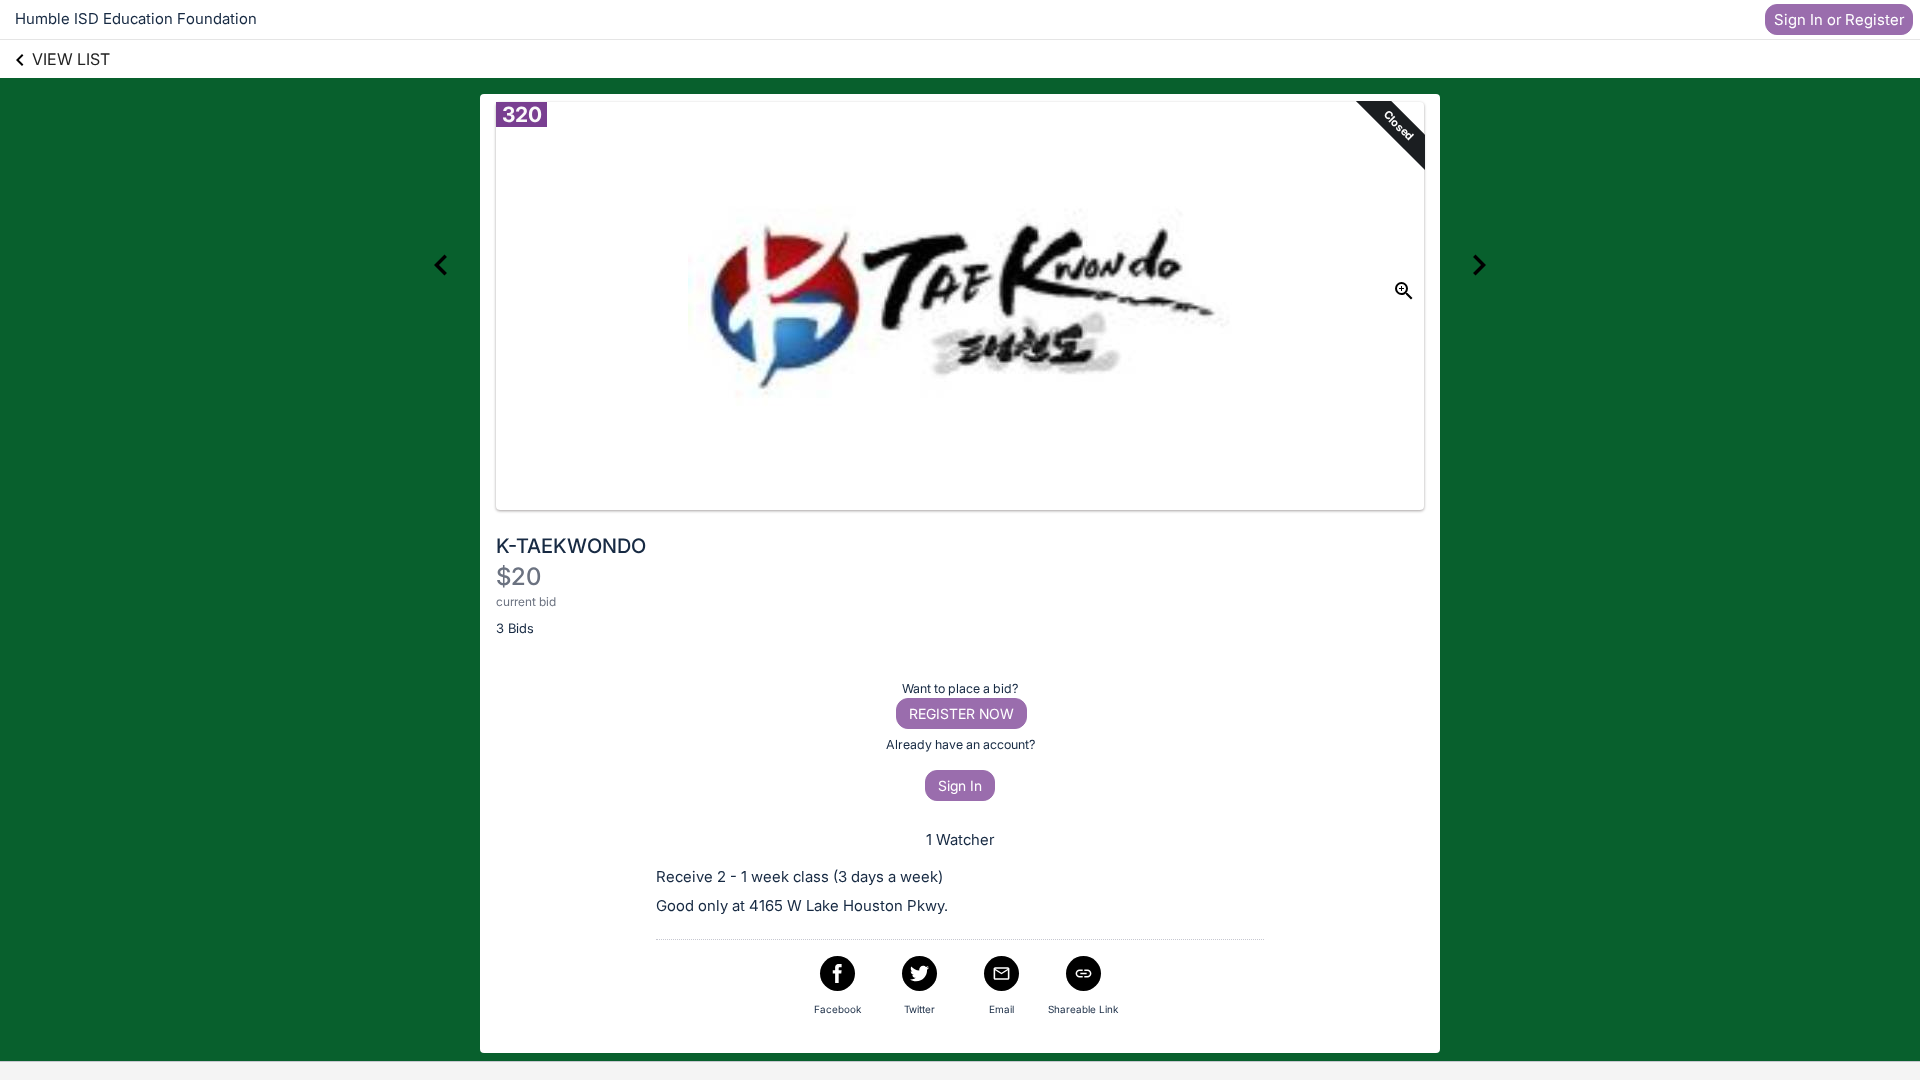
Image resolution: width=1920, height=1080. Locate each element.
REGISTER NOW (961, 713)
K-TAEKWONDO (571, 546)
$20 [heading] (518, 576)
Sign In (960, 785)
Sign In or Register (1839, 19)
